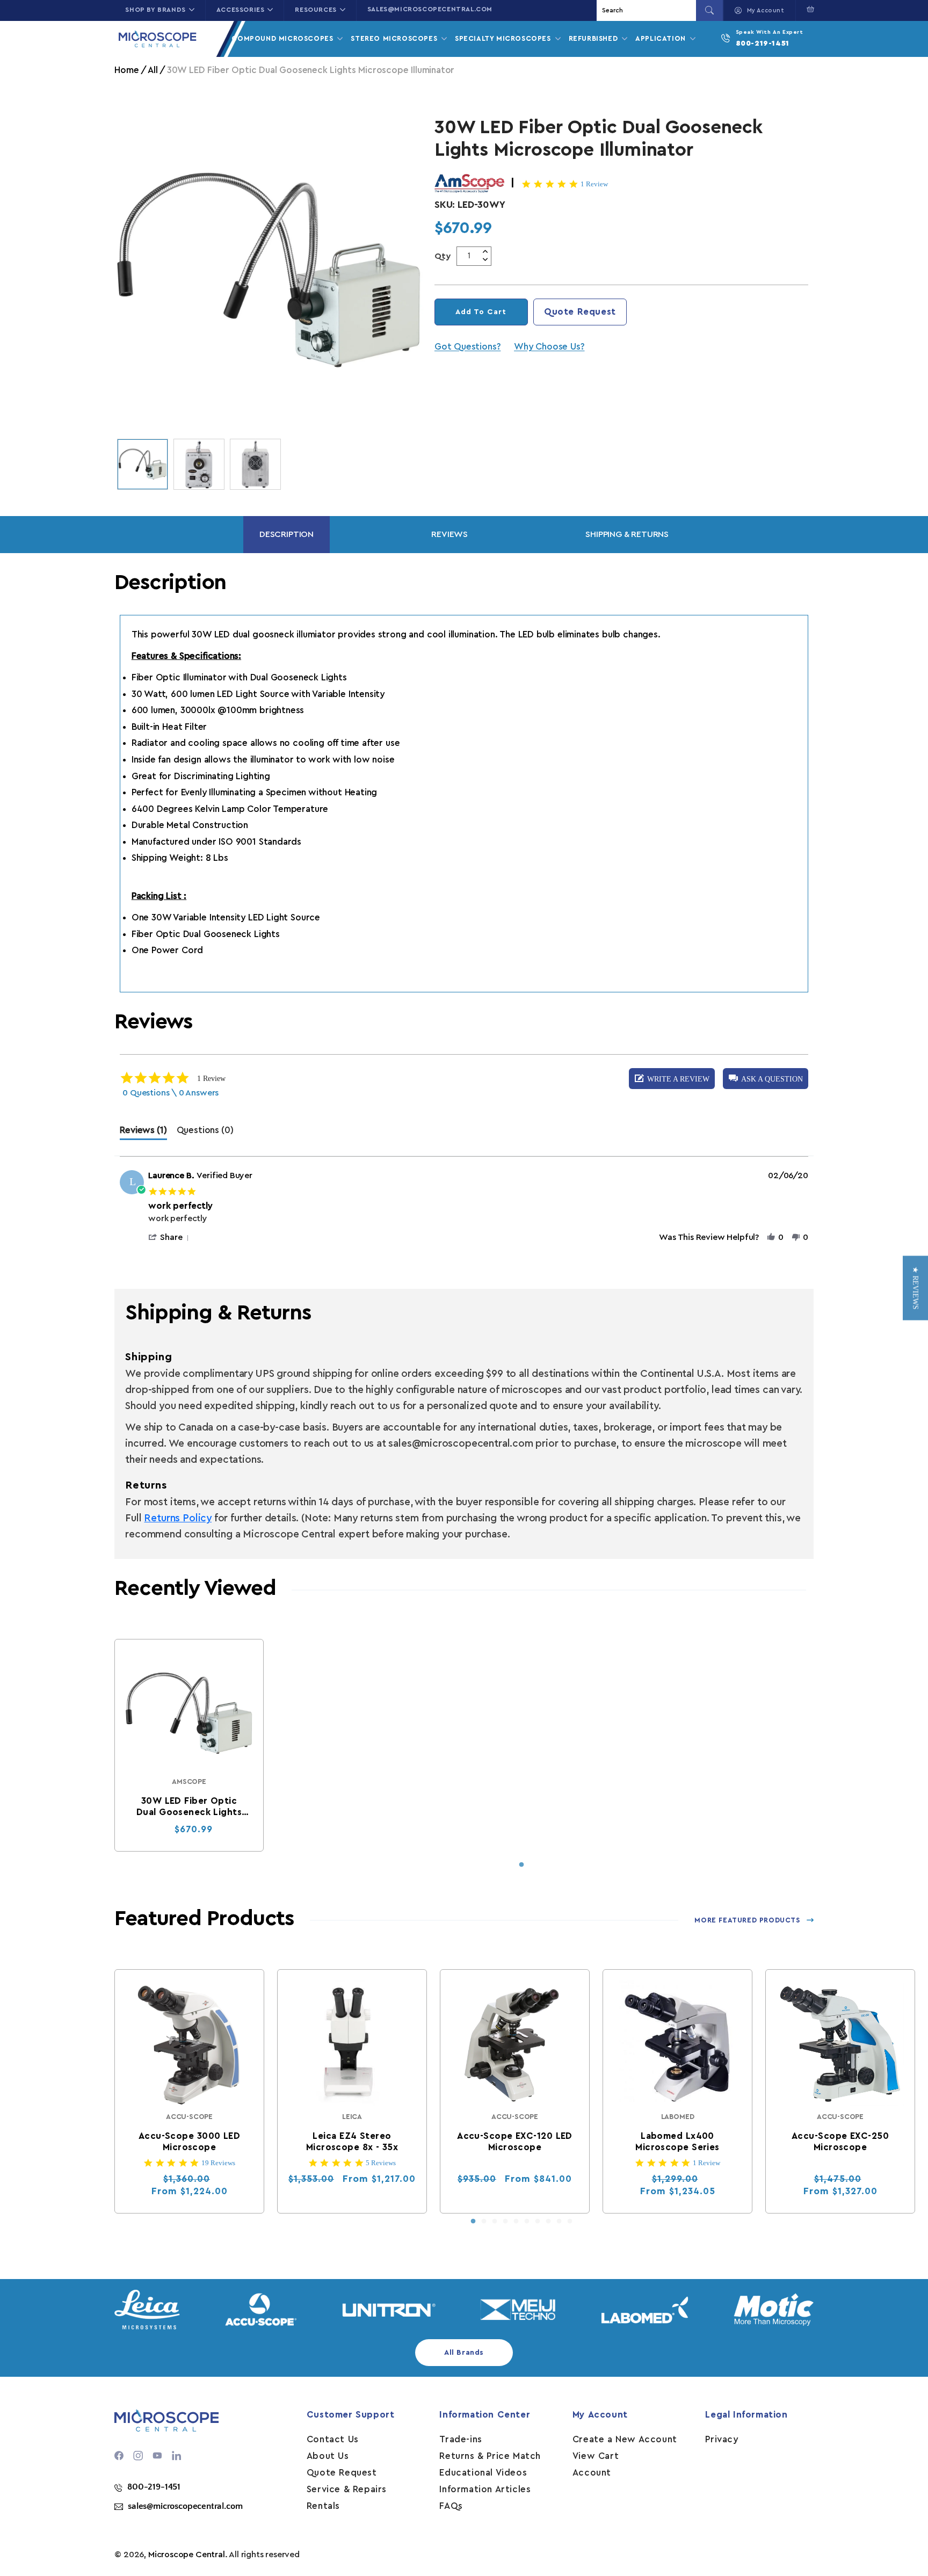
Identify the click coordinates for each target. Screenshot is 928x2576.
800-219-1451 (763, 43)
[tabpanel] (189, 1745)
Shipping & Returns (627, 534)
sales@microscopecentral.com (430, 9)
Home (126, 70)
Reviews (450, 534)
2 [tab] (484, 2222)
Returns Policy (177, 1518)
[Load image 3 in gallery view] (255, 464)
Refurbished (595, 38)
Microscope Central (187, 2555)
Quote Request (580, 312)
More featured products (747, 1920)
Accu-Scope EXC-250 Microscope (840, 2142)
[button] (808, 9)
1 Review (594, 184)
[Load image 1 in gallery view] (143, 464)
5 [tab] (516, 2222)
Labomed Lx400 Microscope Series (678, 2142)
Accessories (241, 10)
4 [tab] (505, 2222)
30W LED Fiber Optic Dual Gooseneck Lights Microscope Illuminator (189, 1807)
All (153, 70)
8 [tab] (548, 2222)
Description (287, 534)
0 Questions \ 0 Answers (171, 1093)
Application (662, 38)
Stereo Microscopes (395, 38)
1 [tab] (521, 1865)
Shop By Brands (155, 10)
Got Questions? (467, 347)
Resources (316, 10)
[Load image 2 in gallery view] (199, 464)
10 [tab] (570, 2222)
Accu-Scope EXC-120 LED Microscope (515, 2142)
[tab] (143, 1133)
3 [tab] (495, 2222)
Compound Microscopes (284, 38)
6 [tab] (527, 2222)
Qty (443, 256)
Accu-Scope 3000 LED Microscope (189, 2142)
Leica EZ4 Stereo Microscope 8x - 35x (352, 2142)
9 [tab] (559, 2222)
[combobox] (648, 10)
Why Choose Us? (549, 347)
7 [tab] (538, 2222)
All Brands (464, 2353)
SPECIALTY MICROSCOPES (504, 38)
